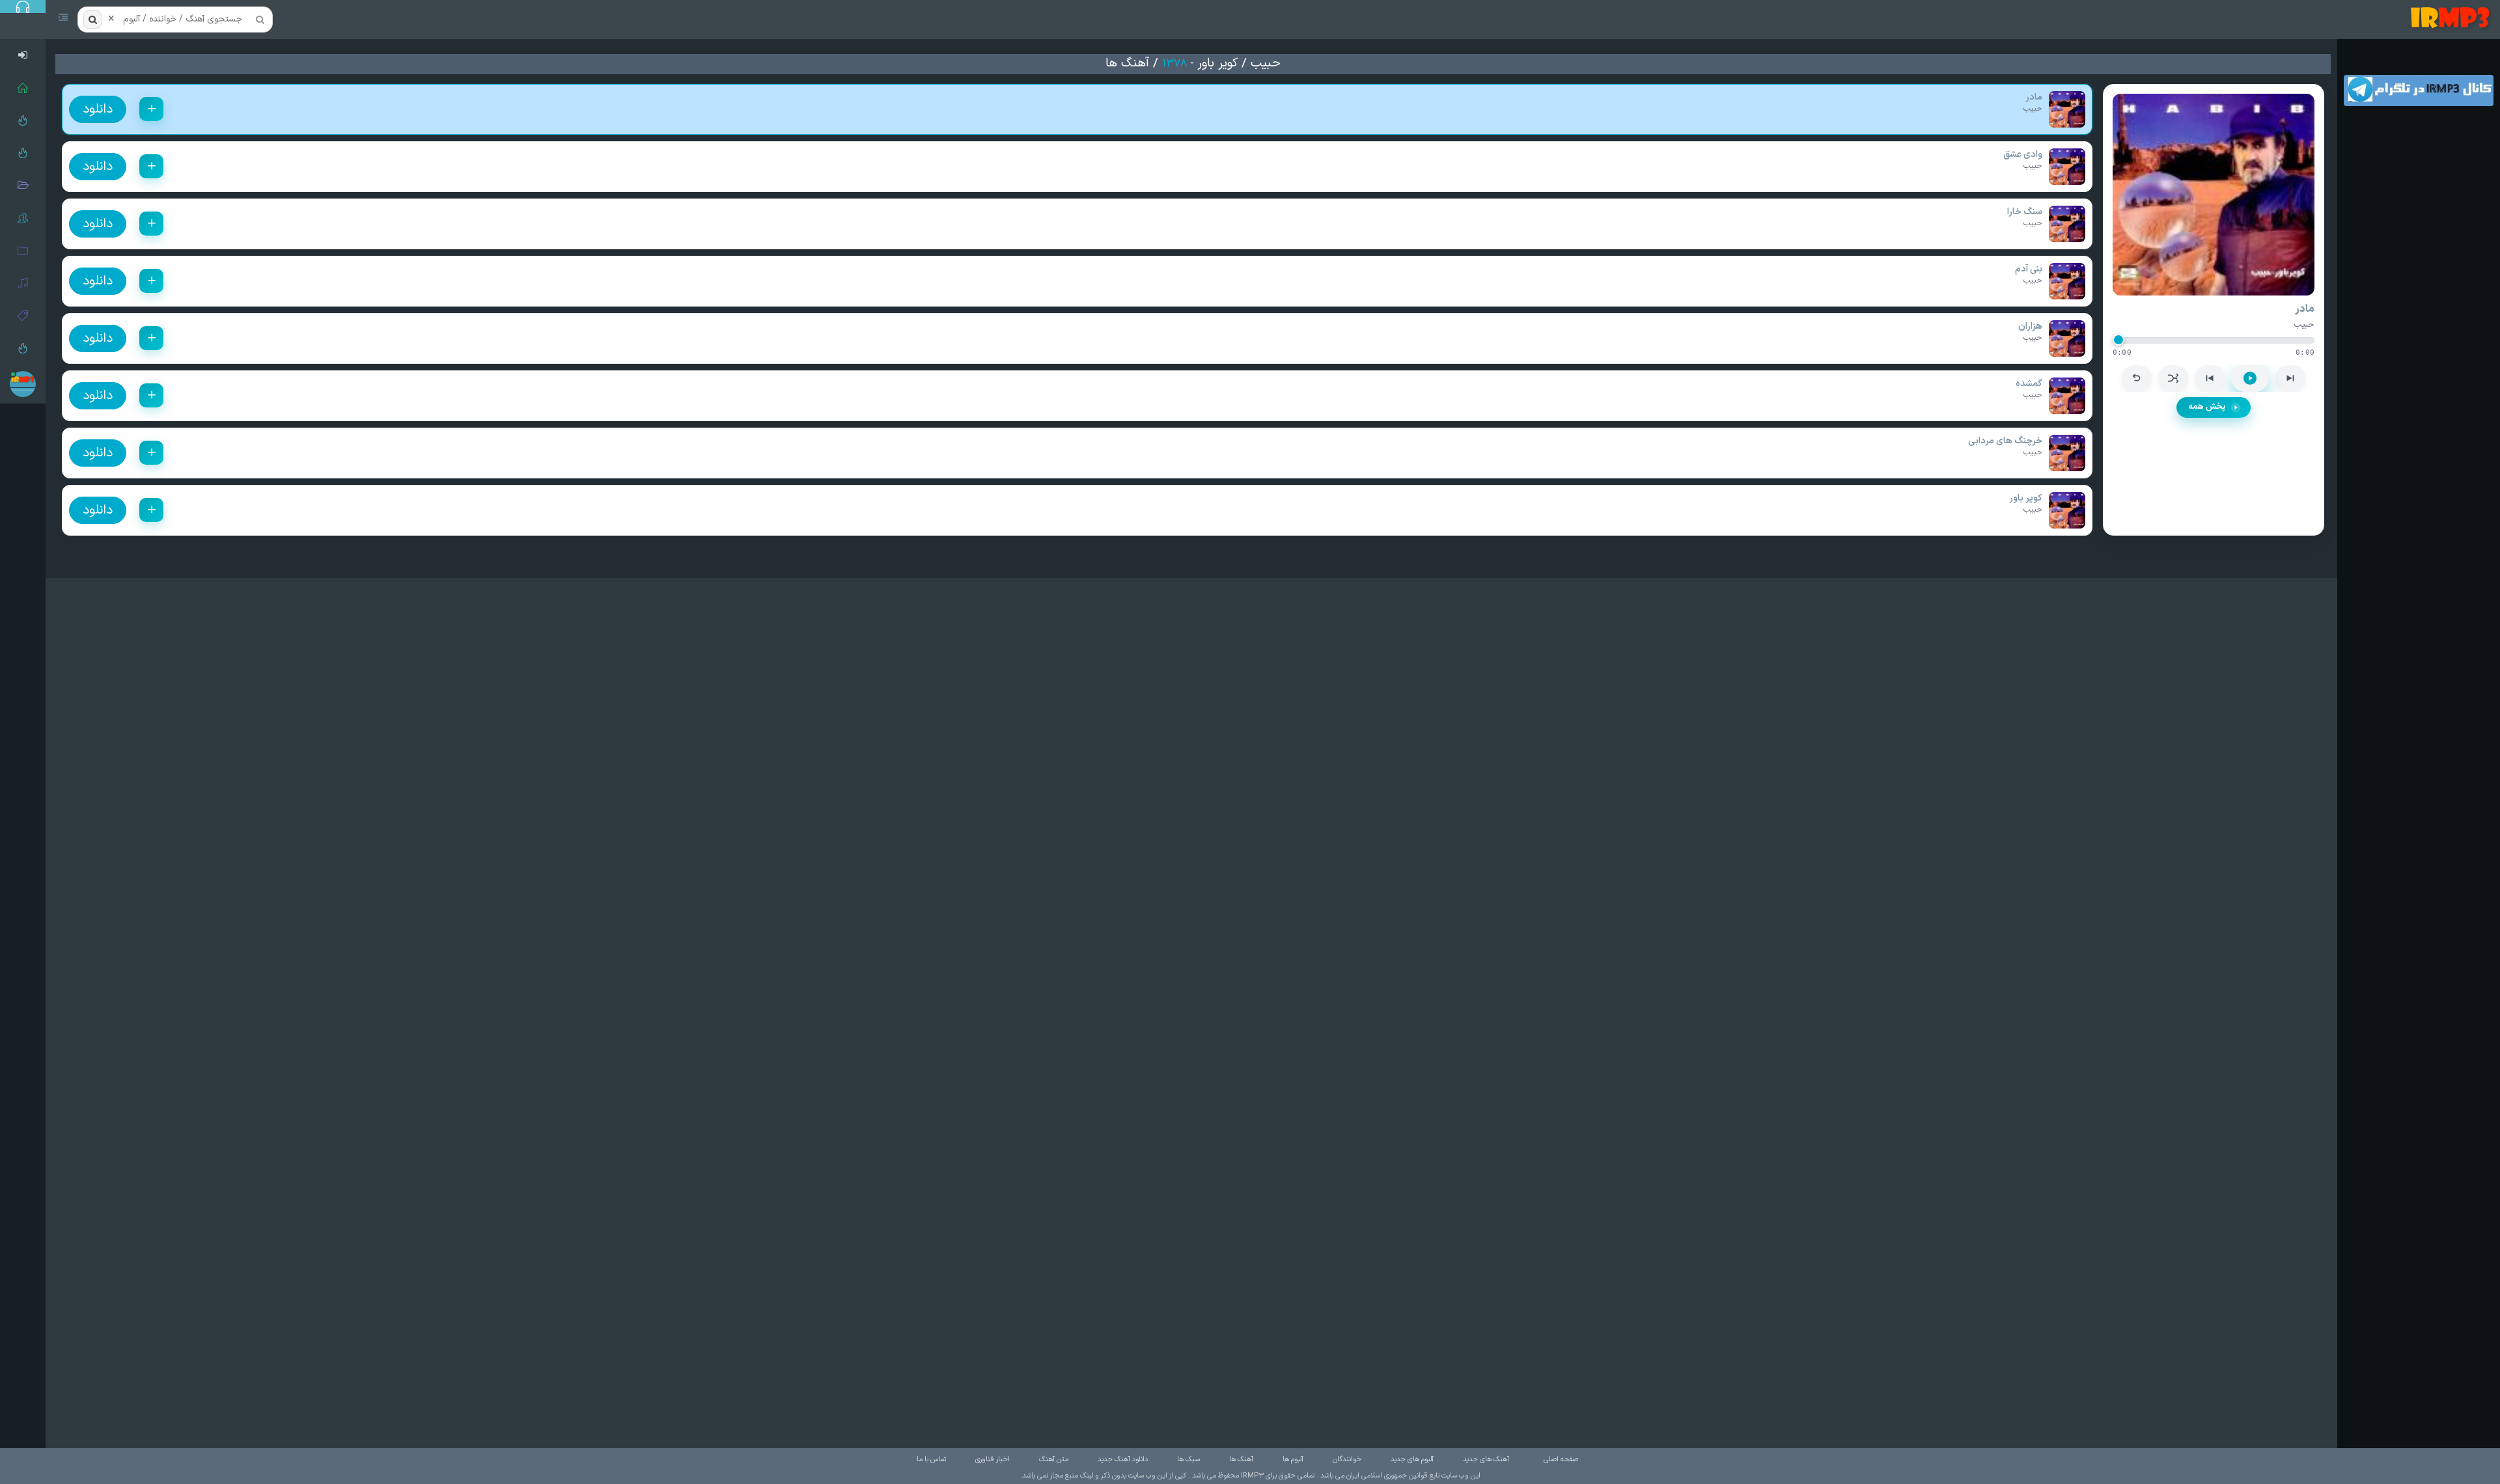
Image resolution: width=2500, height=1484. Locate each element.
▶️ (2250, 378)
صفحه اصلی (1561, 1460)
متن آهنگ (1054, 1460)
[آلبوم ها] (23, 251)
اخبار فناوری (993, 1460)
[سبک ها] (23, 316)
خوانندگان (1347, 1460)
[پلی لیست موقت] (23, 348)
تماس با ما (931, 1460)
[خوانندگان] (23, 218)
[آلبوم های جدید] (23, 185)
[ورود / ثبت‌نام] (23, 55)
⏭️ (2290, 378)
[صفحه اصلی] (23, 88)
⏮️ (2210, 378)
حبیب (1266, 63)
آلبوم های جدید (1412, 1460)
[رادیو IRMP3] (23, 120)
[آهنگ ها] (23, 283)
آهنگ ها (1127, 63)
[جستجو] (92, 20)
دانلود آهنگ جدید (1123, 1460)
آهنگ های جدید (1486, 1460)
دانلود (98, 109)
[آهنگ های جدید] (23, 153)
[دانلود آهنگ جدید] (2453, 20)
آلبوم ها (1293, 1460)
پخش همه (2207, 407)
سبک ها (1188, 1460)
